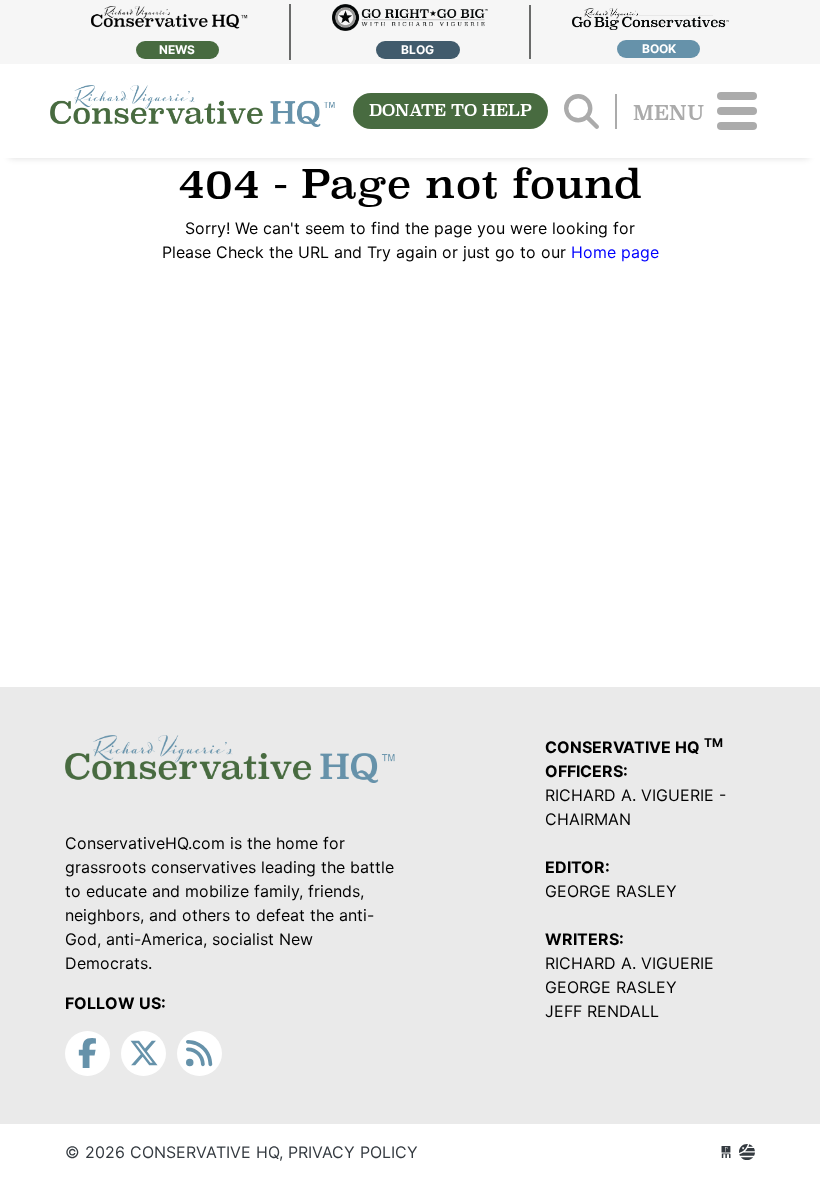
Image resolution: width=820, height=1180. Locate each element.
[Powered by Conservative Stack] (747, 1152)
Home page (615, 252)
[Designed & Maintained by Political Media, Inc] (726, 1152)
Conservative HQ (192, 111)
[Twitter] (143, 1053)
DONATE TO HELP (450, 110)
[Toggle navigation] (737, 111)
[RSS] (199, 1053)
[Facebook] (87, 1053)
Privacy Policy (353, 1152)
